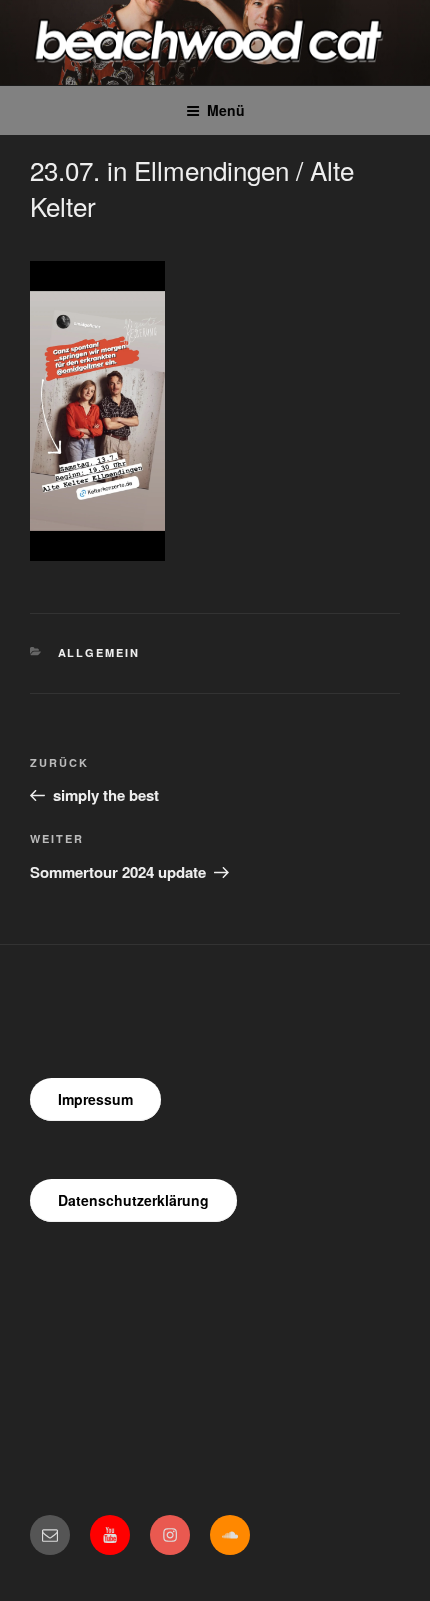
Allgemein (99, 652)
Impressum (95, 1099)
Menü (226, 110)
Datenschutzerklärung (133, 1200)
